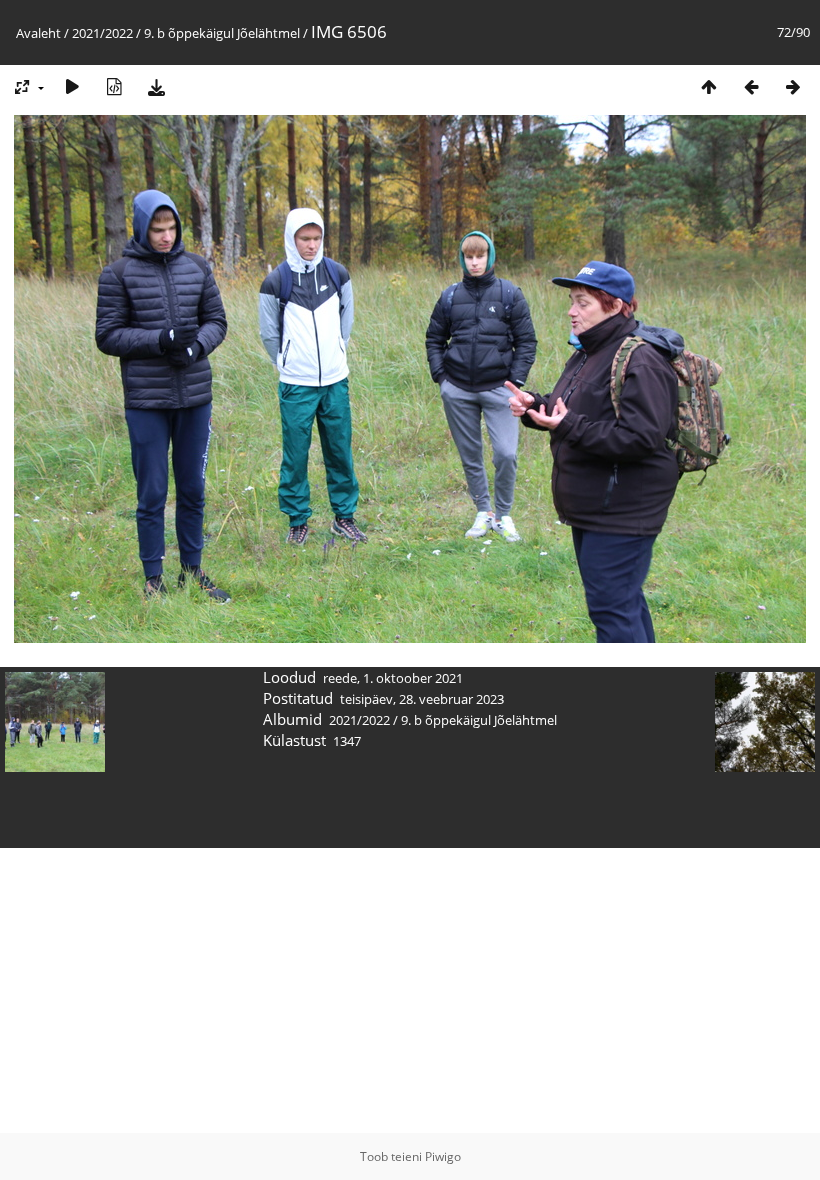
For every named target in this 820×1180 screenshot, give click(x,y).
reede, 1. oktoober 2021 (393, 678)
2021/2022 (102, 33)
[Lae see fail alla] (156, 86)
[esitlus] (72, 86)
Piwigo (443, 1156)
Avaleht (38, 33)
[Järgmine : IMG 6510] (793, 86)
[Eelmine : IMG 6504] (751, 86)
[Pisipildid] (709, 86)
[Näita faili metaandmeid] (114, 86)
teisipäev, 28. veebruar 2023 (422, 699)
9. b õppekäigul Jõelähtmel (222, 33)
